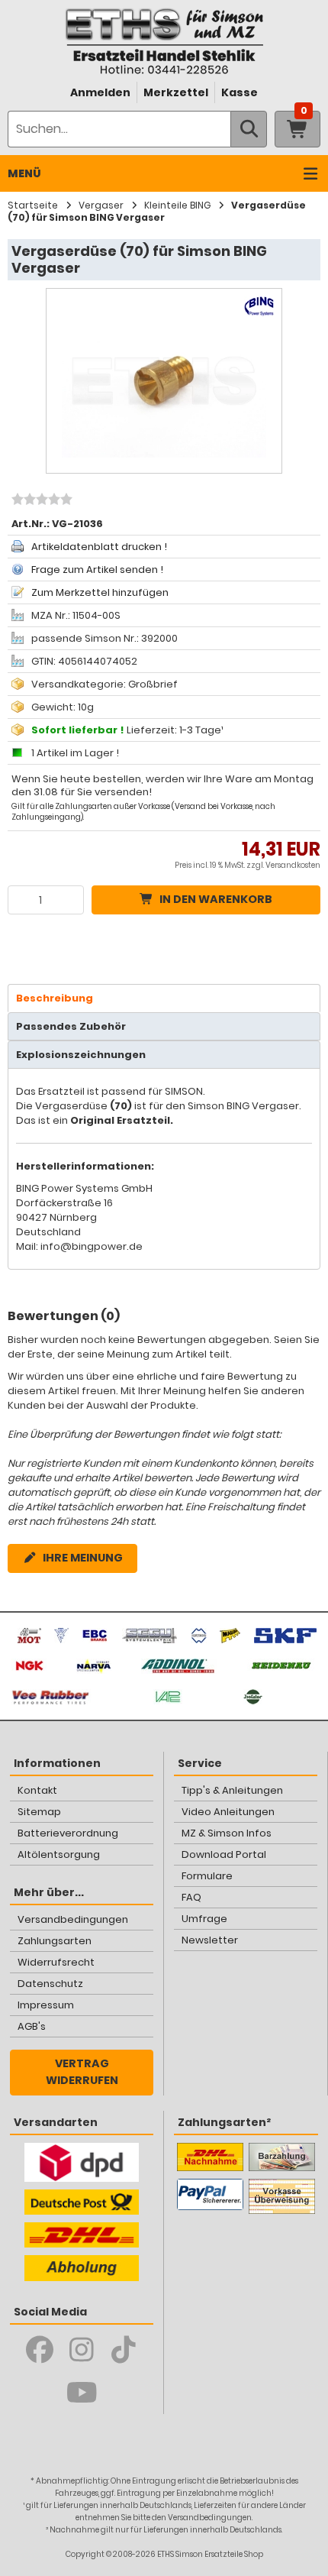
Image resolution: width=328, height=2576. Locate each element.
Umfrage (204, 1919)
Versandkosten (293, 865)
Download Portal (224, 1854)
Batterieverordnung (68, 1833)
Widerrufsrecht (56, 1962)
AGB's (32, 2026)
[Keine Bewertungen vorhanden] (40, 501)
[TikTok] (124, 2350)
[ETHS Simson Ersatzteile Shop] (164, 41)
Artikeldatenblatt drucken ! (99, 547)
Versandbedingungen (73, 1919)
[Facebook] (40, 2350)
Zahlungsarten (55, 1941)
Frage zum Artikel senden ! (97, 570)
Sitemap (39, 1812)
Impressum (46, 2005)
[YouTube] (82, 2393)
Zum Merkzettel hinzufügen (100, 592)
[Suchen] (249, 129)
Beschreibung (55, 998)
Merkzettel (176, 92)
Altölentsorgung (59, 1854)
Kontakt (37, 1790)
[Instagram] (82, 2350)
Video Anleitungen (228, 1812)
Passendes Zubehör (71, 1026)
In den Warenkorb (216, 899)
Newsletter (210, 1940)
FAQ (191, 1897)
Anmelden (100, 92)
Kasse (240, 92)
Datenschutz (50, 1984)
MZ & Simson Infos (227, 1833)
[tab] (164, 998)
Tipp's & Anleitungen (232, 1790)
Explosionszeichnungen (81, 1055)
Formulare (207, 1876)
